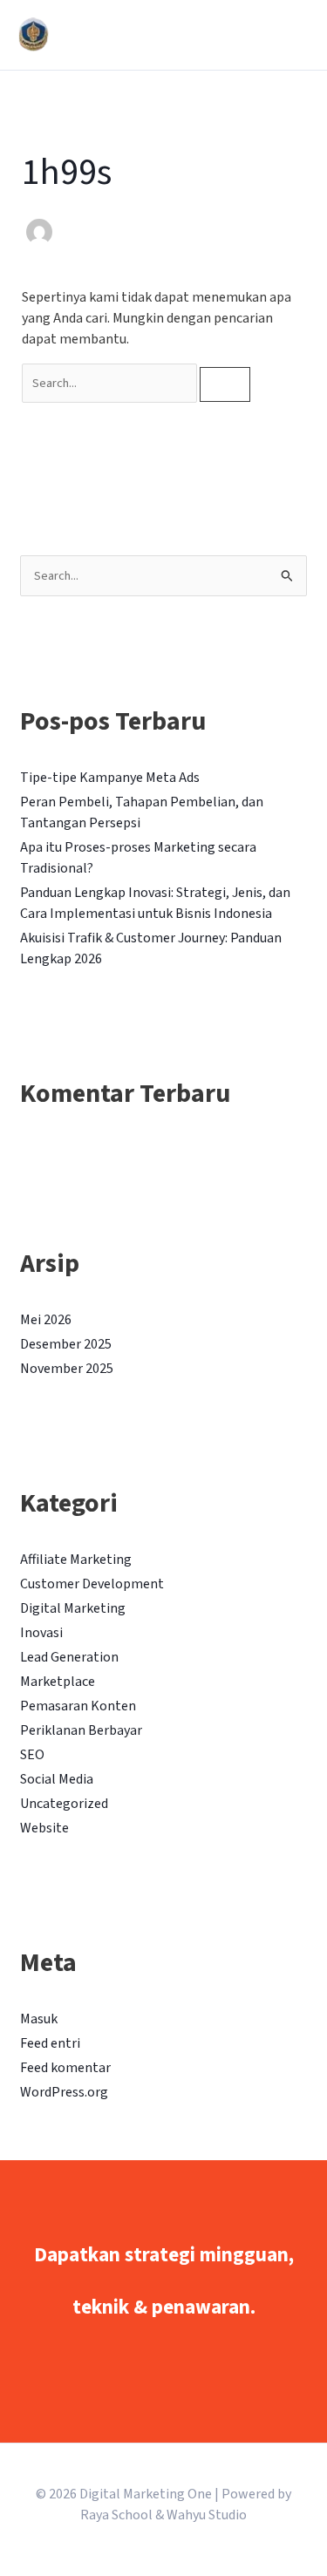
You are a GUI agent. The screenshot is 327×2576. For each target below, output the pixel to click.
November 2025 (67, 1369)
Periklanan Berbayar (81, 1730)
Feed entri (50, 2043)
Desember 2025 (66, 1344)
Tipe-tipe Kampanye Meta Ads (110, 778)
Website (44, 1828)
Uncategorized (64, 1804)
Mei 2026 (46, 1320)
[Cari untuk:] (111, 383)
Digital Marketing (73, 1608)
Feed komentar (65, 2068)
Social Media (57, 1779)
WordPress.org (64, 2092)
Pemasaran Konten (78, 1706)
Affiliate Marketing (76, 1560)
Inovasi (41, 1633)
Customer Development (92, 1584)
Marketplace (58, 1682)
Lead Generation (69, 1657)
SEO (32, 1755)
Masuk (39, 2019)
